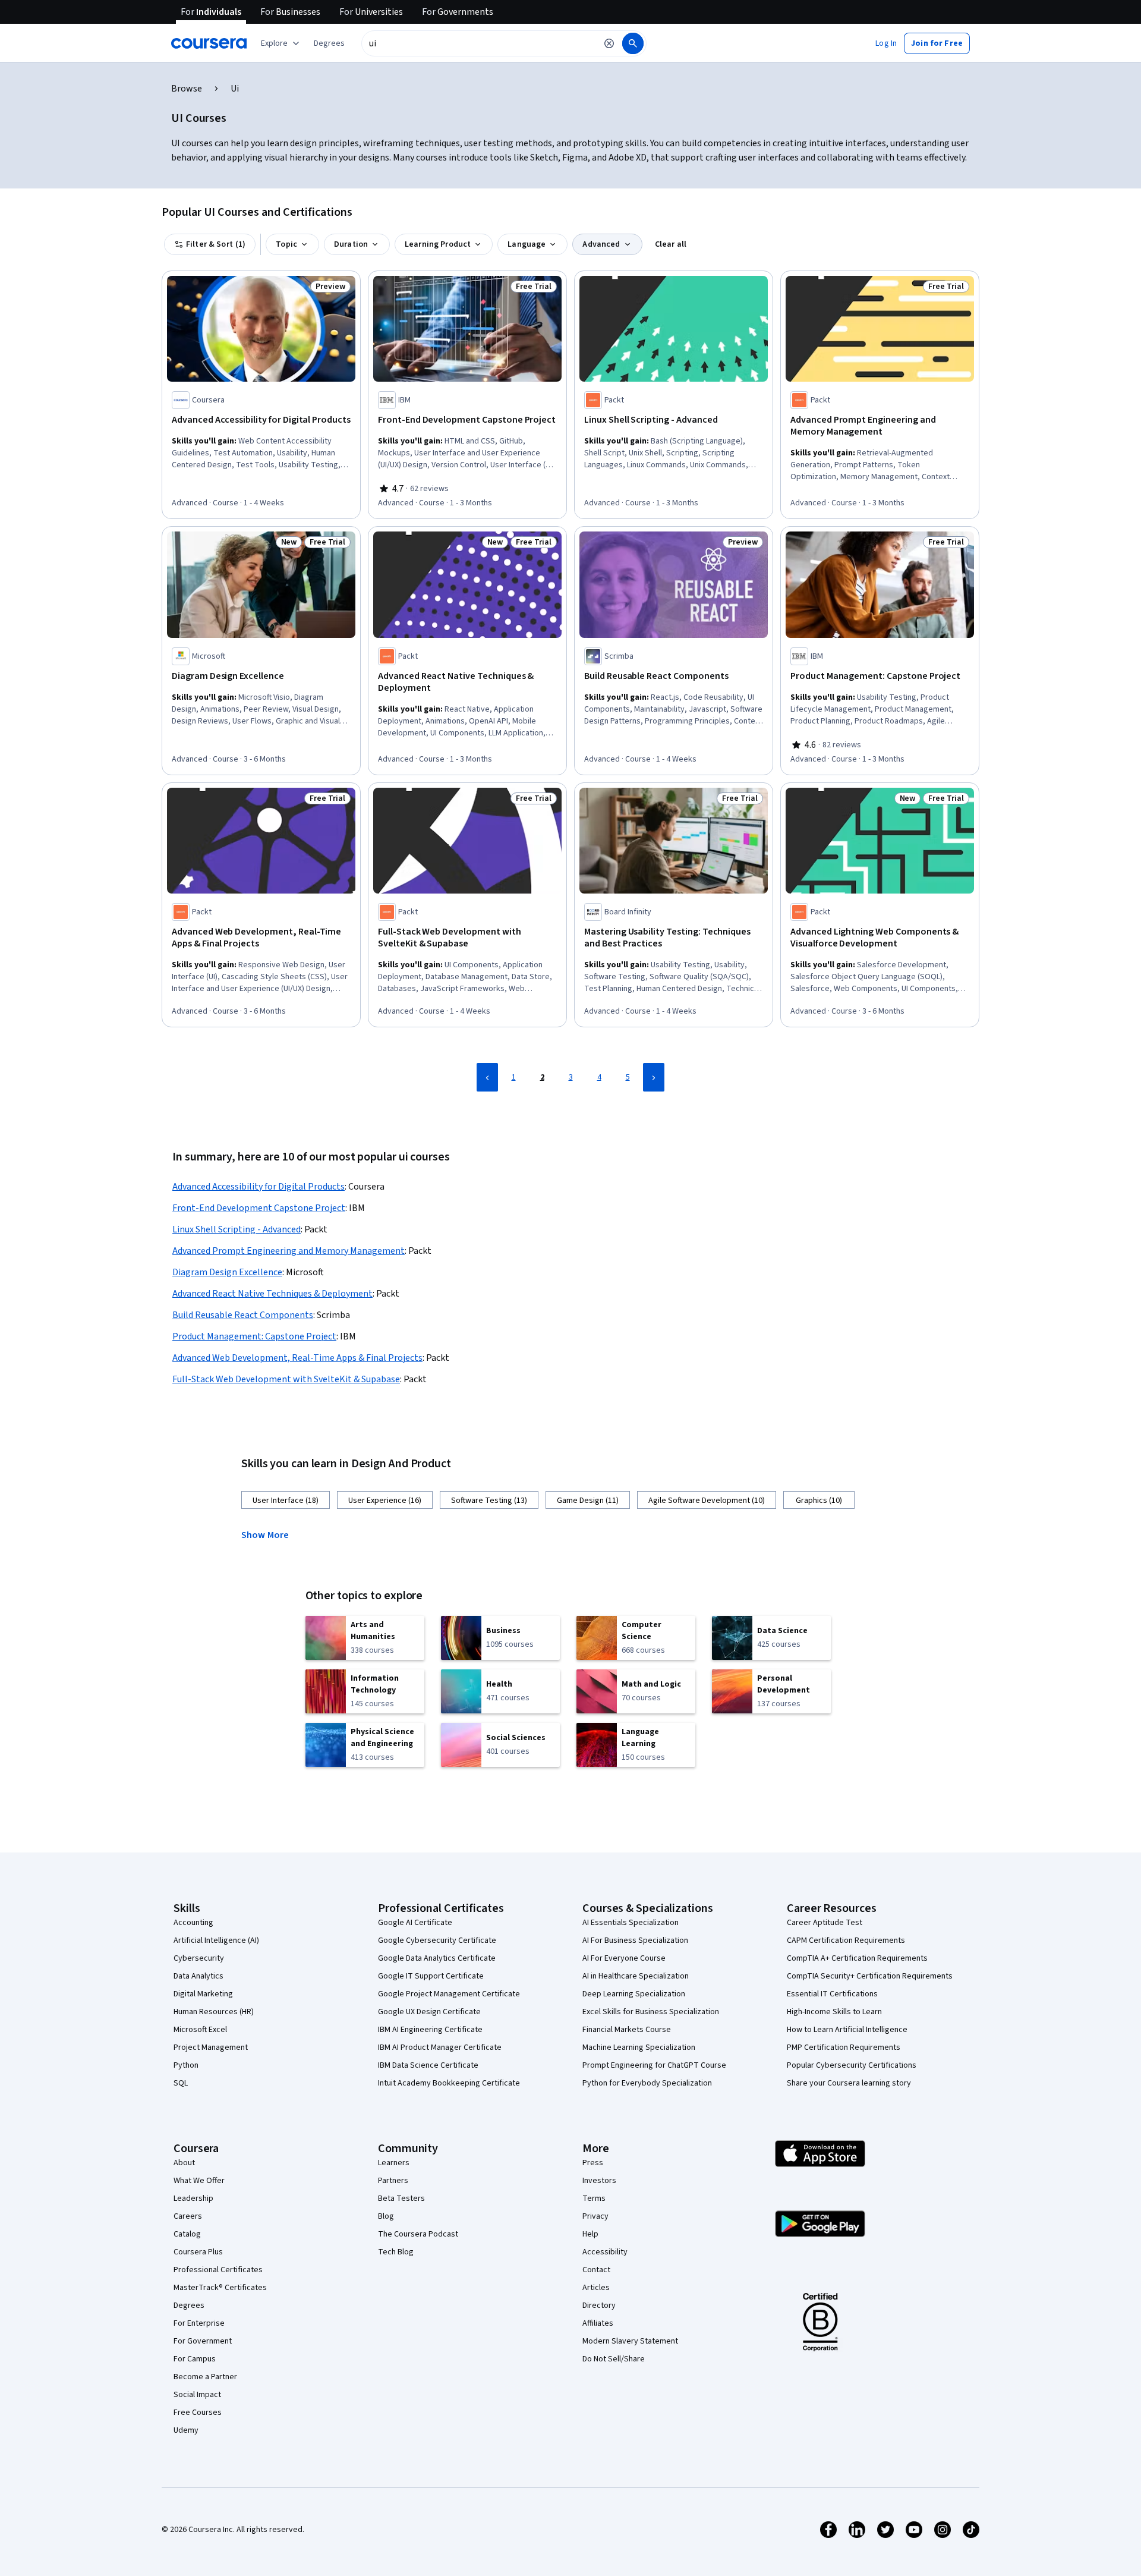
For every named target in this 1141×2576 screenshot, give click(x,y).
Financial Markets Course (627, 2030)
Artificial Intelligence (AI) (216, 1940)
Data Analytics (198, 1976)
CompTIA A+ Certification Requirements (857, 1958)
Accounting (193, 1923)
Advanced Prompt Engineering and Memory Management (289, 1251)
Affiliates (598, 2323)
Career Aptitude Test (825, 1923)
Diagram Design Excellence (227, 1272)
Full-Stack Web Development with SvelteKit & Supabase (286, 1379)
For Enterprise (199, 2323)
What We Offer (199, 2181)
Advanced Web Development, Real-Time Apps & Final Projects (297, 1358)
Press (593, 2163)
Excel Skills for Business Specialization (651, 2012)
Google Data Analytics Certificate (437, 1958)
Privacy (595, 2216)
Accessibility (605, 2252)
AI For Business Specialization (635, 1940)
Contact (596, 2270)
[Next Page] (654, 1077)
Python (186, 2065)
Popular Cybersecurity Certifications (852, 2065)
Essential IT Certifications (832, 1994)
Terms (594, 2198)
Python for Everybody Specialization (647, 2083)
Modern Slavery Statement (630, 2341)
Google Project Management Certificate (449, 1994)
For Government (203, 2341)
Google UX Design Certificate (429, 2012)
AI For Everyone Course (624, 1958)
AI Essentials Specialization (631, 1923)
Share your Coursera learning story (849, 2083)
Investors (599, 2181)
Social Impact (197, 2395)
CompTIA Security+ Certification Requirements (870, 1976)
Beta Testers (401, 2198)
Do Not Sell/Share (614, 2359)
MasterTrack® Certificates (220, 2288)
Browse (187, 89)
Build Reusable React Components (243, 1315)
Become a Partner (205, 2377)
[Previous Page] (487, 1077)
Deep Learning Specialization (634, 1994)
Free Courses (198, 2413)
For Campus (195, 2359)
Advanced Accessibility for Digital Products (259, 1187)
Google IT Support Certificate (431, 1976)
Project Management (211, 2047)
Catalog (187, 2234)
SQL (181, 2083)
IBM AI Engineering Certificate (430, 2030)
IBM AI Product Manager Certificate (440, 2047)
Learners (394, 2163)
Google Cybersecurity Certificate (437, 1940)
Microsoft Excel (200, 2030)
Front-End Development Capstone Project (259, 1208)
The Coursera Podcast (418, 2234)
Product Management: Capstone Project (254, 1336)
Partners (393, 2181)
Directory (599, 2305)
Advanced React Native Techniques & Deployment (272, 1294)
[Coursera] (209, 43)
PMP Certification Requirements (844, 2047)
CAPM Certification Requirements (846, 1940)
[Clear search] (609, 43)
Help (590, 2234)
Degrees (189, 2305)
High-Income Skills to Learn (834, 2012)
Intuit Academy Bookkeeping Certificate (449, 2083)
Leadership (193, 2198)
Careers (188, 2216)
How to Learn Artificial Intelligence (847, 2030)
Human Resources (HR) (214, 2012)
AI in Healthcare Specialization (636, 1976)
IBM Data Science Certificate (428, 2065)
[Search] (633, 43)
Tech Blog (396, 2252)
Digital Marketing (203, 1994)
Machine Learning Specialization (639, 2047)
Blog (386, 2216)
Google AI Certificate (415, 1923)
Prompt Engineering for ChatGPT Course (654, 2065)
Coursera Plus (198, 2252)
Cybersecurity (199, 1958)
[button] (329, 43)
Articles (596, 2288)
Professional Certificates (218, 2270)
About (184, 2163)
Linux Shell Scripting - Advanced (237, 1229)
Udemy (186, 2430)
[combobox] (479, 43)
